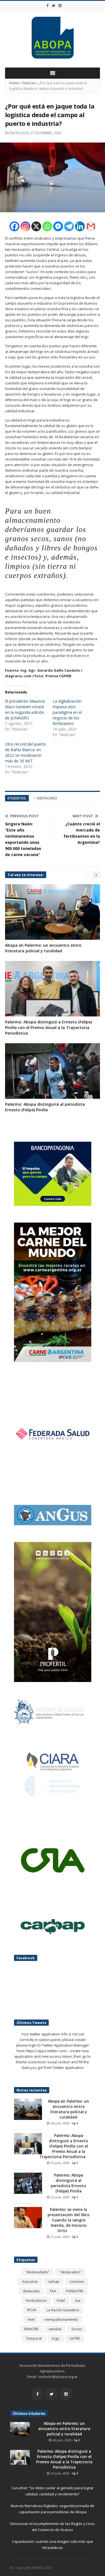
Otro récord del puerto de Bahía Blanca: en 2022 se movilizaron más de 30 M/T (25, 752)
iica (78, 2301)
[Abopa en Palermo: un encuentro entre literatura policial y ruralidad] (28, 2109)
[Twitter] (54, 6)
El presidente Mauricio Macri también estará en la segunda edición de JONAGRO (25, 709)
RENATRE (31, 2329)
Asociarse (30, 2282)
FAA (53, 2291)
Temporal (34, 2338)
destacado (47, 798)
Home (14, 83)
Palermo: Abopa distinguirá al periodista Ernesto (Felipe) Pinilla (45, 1107)
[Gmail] (91, 226)
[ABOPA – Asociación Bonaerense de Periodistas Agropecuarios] (53, 38)
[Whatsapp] (47, 226)
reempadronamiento (61, 2320)
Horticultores (36, 2301)
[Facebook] (48, 6)
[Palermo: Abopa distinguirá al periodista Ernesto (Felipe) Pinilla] (28, 2183)
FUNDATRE (75, 2291)
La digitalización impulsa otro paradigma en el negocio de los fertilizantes (67, 712)
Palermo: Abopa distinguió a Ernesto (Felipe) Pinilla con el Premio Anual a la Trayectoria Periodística (48, 1027)
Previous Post (25, 816)
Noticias (29, 83)
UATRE (75, 2338)
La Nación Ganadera (63, 2310)
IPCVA (32, 2310)
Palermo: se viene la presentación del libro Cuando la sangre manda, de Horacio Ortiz (69, 2220)
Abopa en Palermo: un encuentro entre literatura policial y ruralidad (43, 948)
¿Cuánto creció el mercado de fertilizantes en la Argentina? (82, 833)
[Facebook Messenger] (58, 226)
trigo (56, 2338)
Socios (77, 2329)
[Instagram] (60, 6)
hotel (61, 2301)
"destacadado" (37, 2272)
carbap (54, 2282)
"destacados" (70, 2272)
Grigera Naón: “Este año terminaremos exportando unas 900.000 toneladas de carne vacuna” (23, 839)
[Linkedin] (80, 226)
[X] (36, 226)
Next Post (83, 816)
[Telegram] (69, 226)
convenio (77, 2282)
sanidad (55, 2329)
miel (31, 2320)
